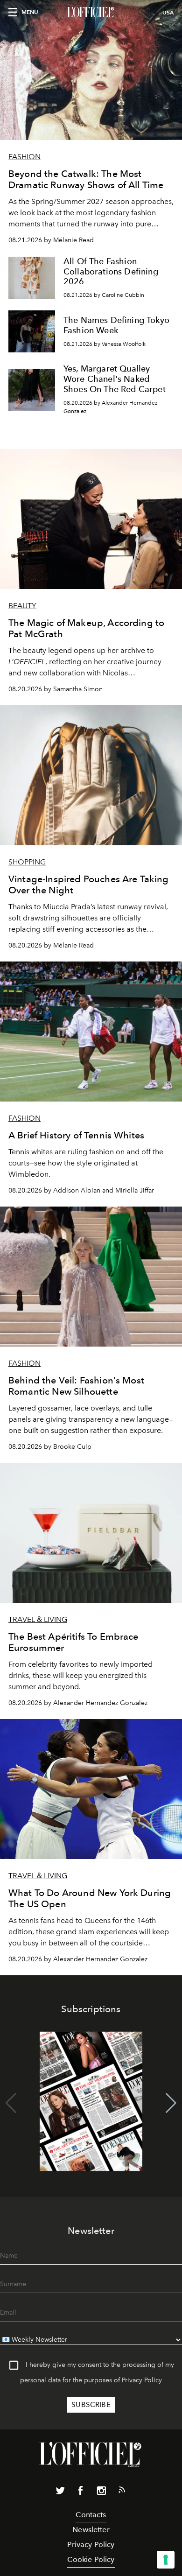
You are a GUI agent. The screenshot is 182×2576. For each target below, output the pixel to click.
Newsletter (91, 2530)
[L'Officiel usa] (91, 13)
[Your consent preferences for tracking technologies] (166, 2560)
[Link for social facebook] (81, 2492)
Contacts (91, 2515)
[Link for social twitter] (60, 2492)
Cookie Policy (91, 2559)
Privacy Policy (142, 2380)
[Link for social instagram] (101, 2492)
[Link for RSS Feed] (122, 2492)
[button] (171, 2103)
